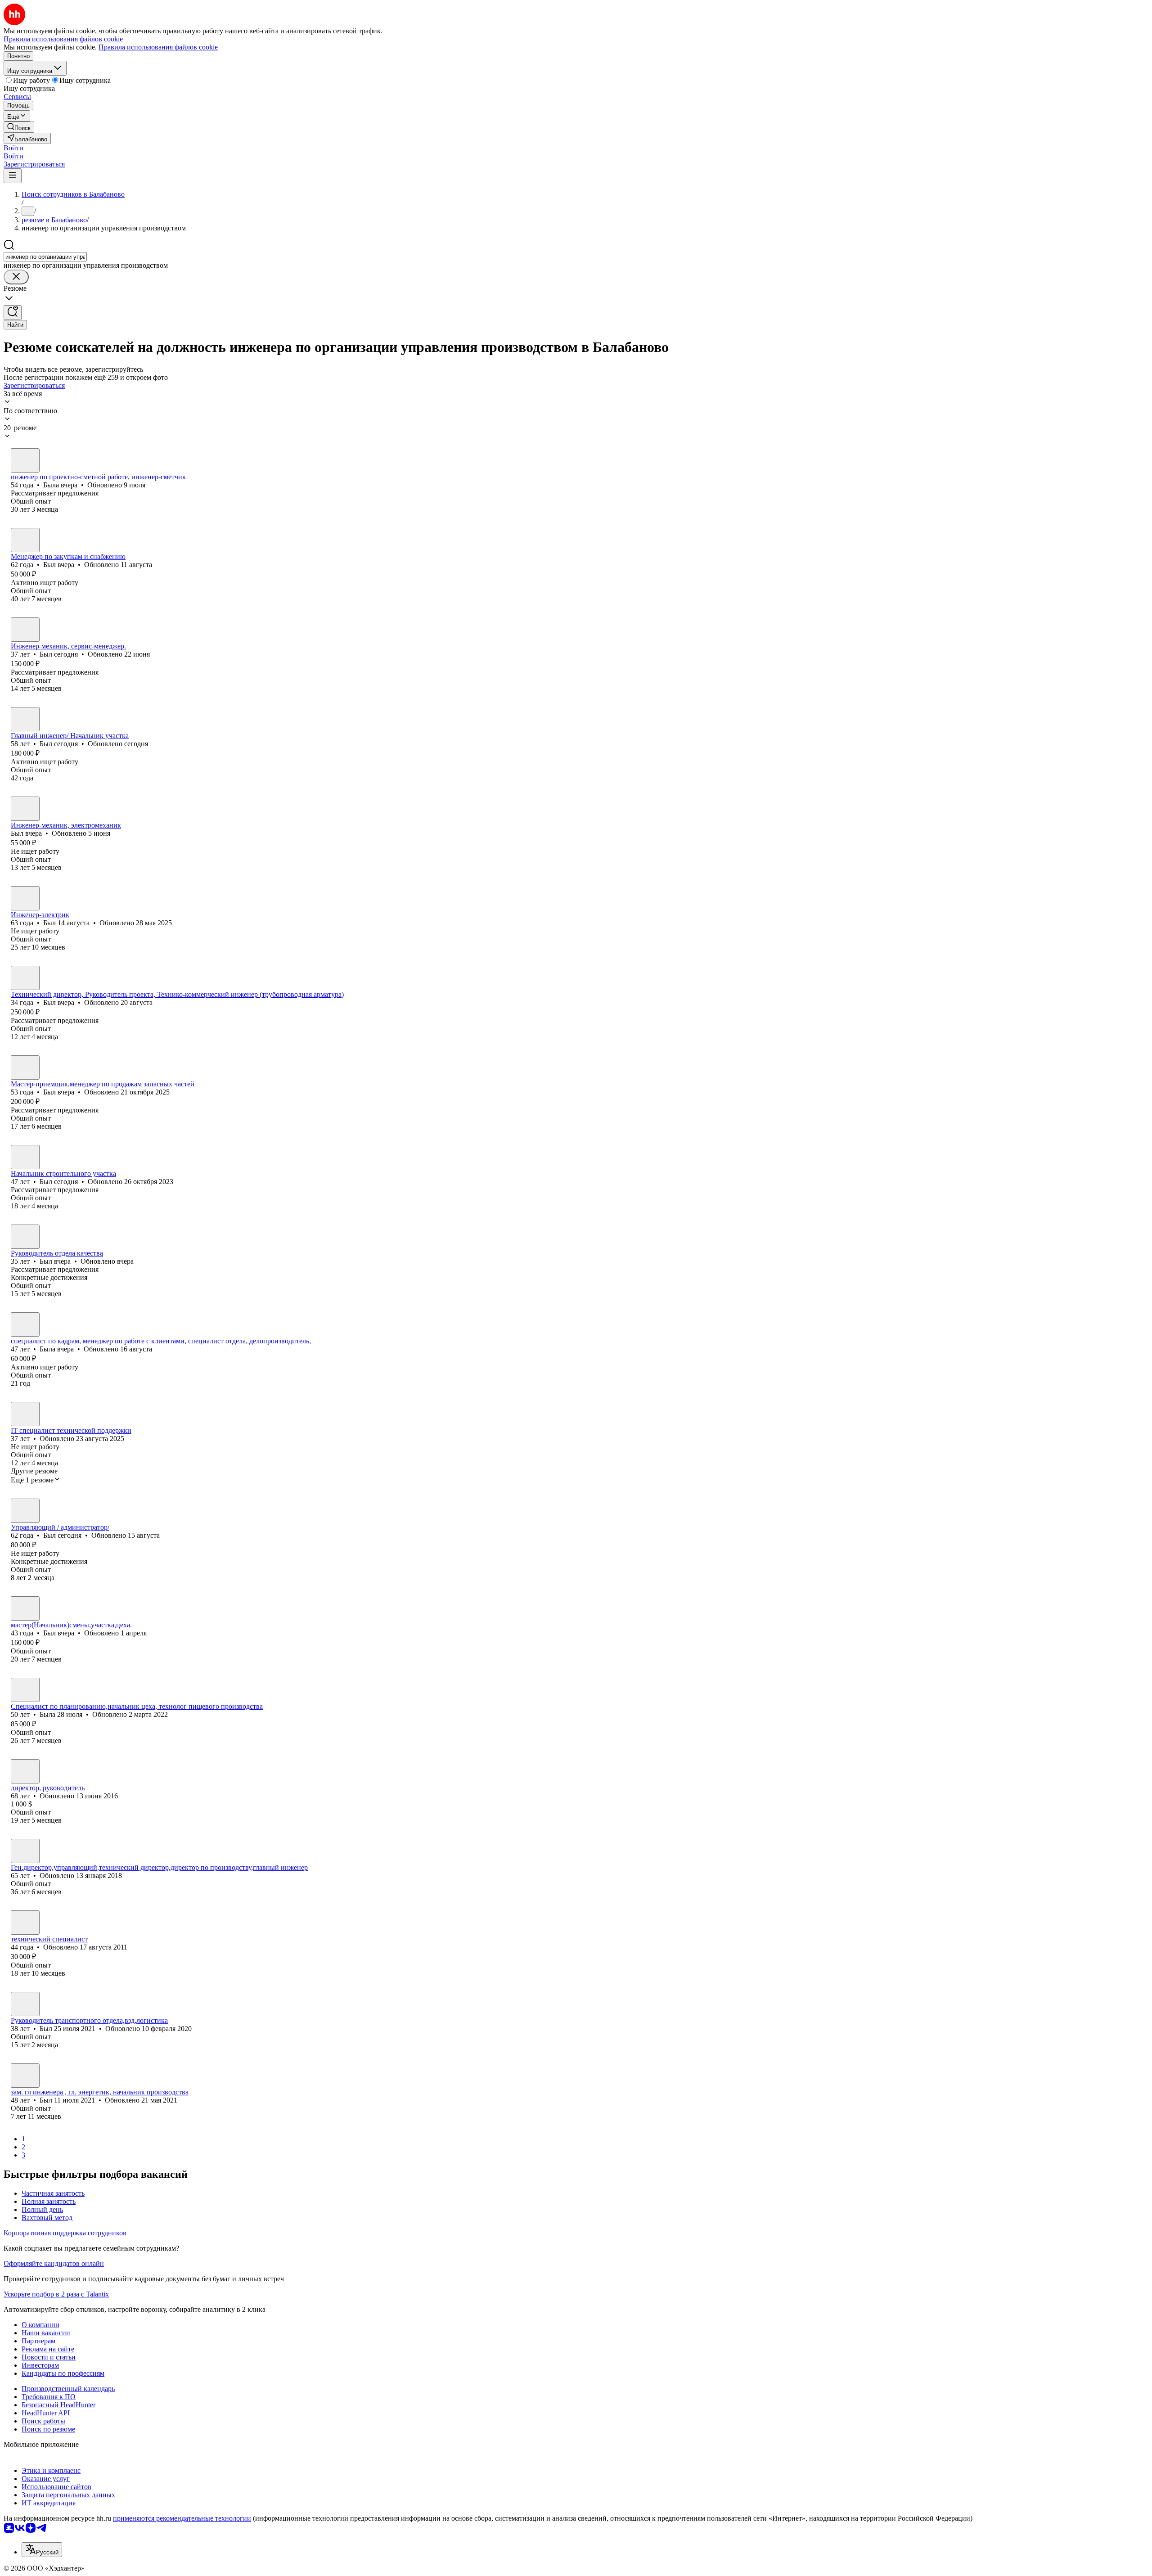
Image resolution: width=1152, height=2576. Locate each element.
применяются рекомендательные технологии (182, 2518)
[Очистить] (16, 277)
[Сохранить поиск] (13, 313)
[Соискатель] (25, 1923)
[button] (13, 148)
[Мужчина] (25, 540)
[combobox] (45, 257)
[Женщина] (25, 460)
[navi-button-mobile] (13, 176)
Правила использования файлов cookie (158, 47)
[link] (19, 127)
